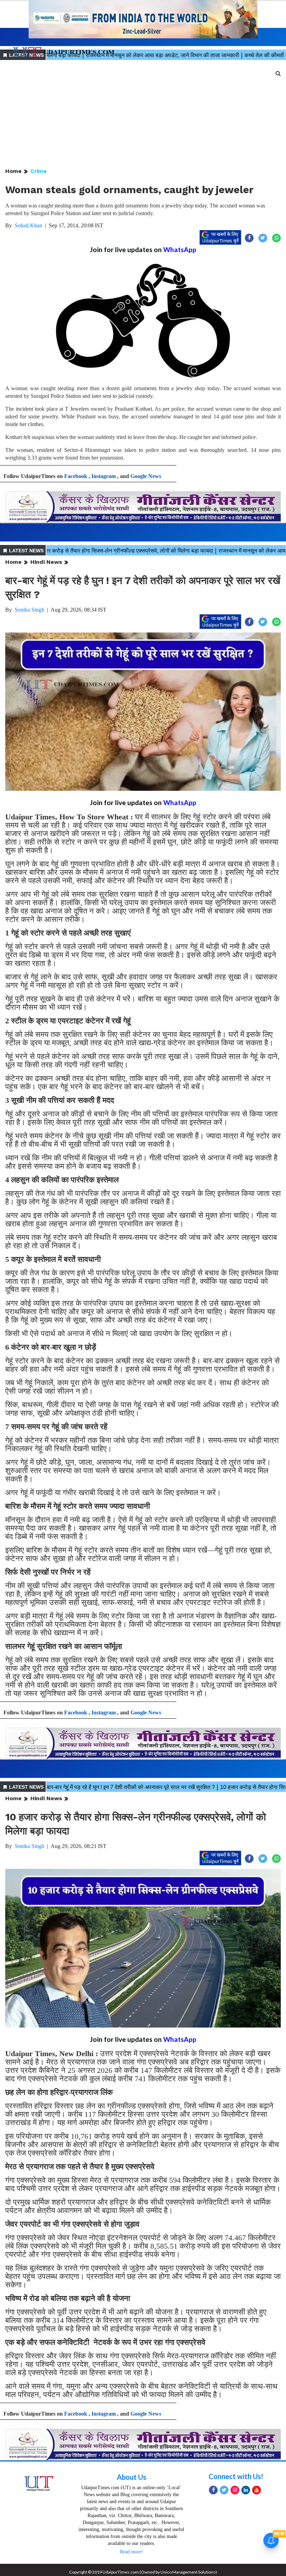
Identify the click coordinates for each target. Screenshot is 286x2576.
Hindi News (46, 562)
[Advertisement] (143, 114)
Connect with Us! (236, 2476)
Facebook (76, 476)
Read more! (131, 2552)
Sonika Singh (29, 610)
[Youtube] (257, 2490)
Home (13, 171)
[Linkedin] (246, 2490)
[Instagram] (235, 2490)
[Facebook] (213, 2490)
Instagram (104, 476)
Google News (146, 476)
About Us (131, 2477)
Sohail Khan (28, 225)
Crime (39, 171)
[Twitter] (224, 2490)
